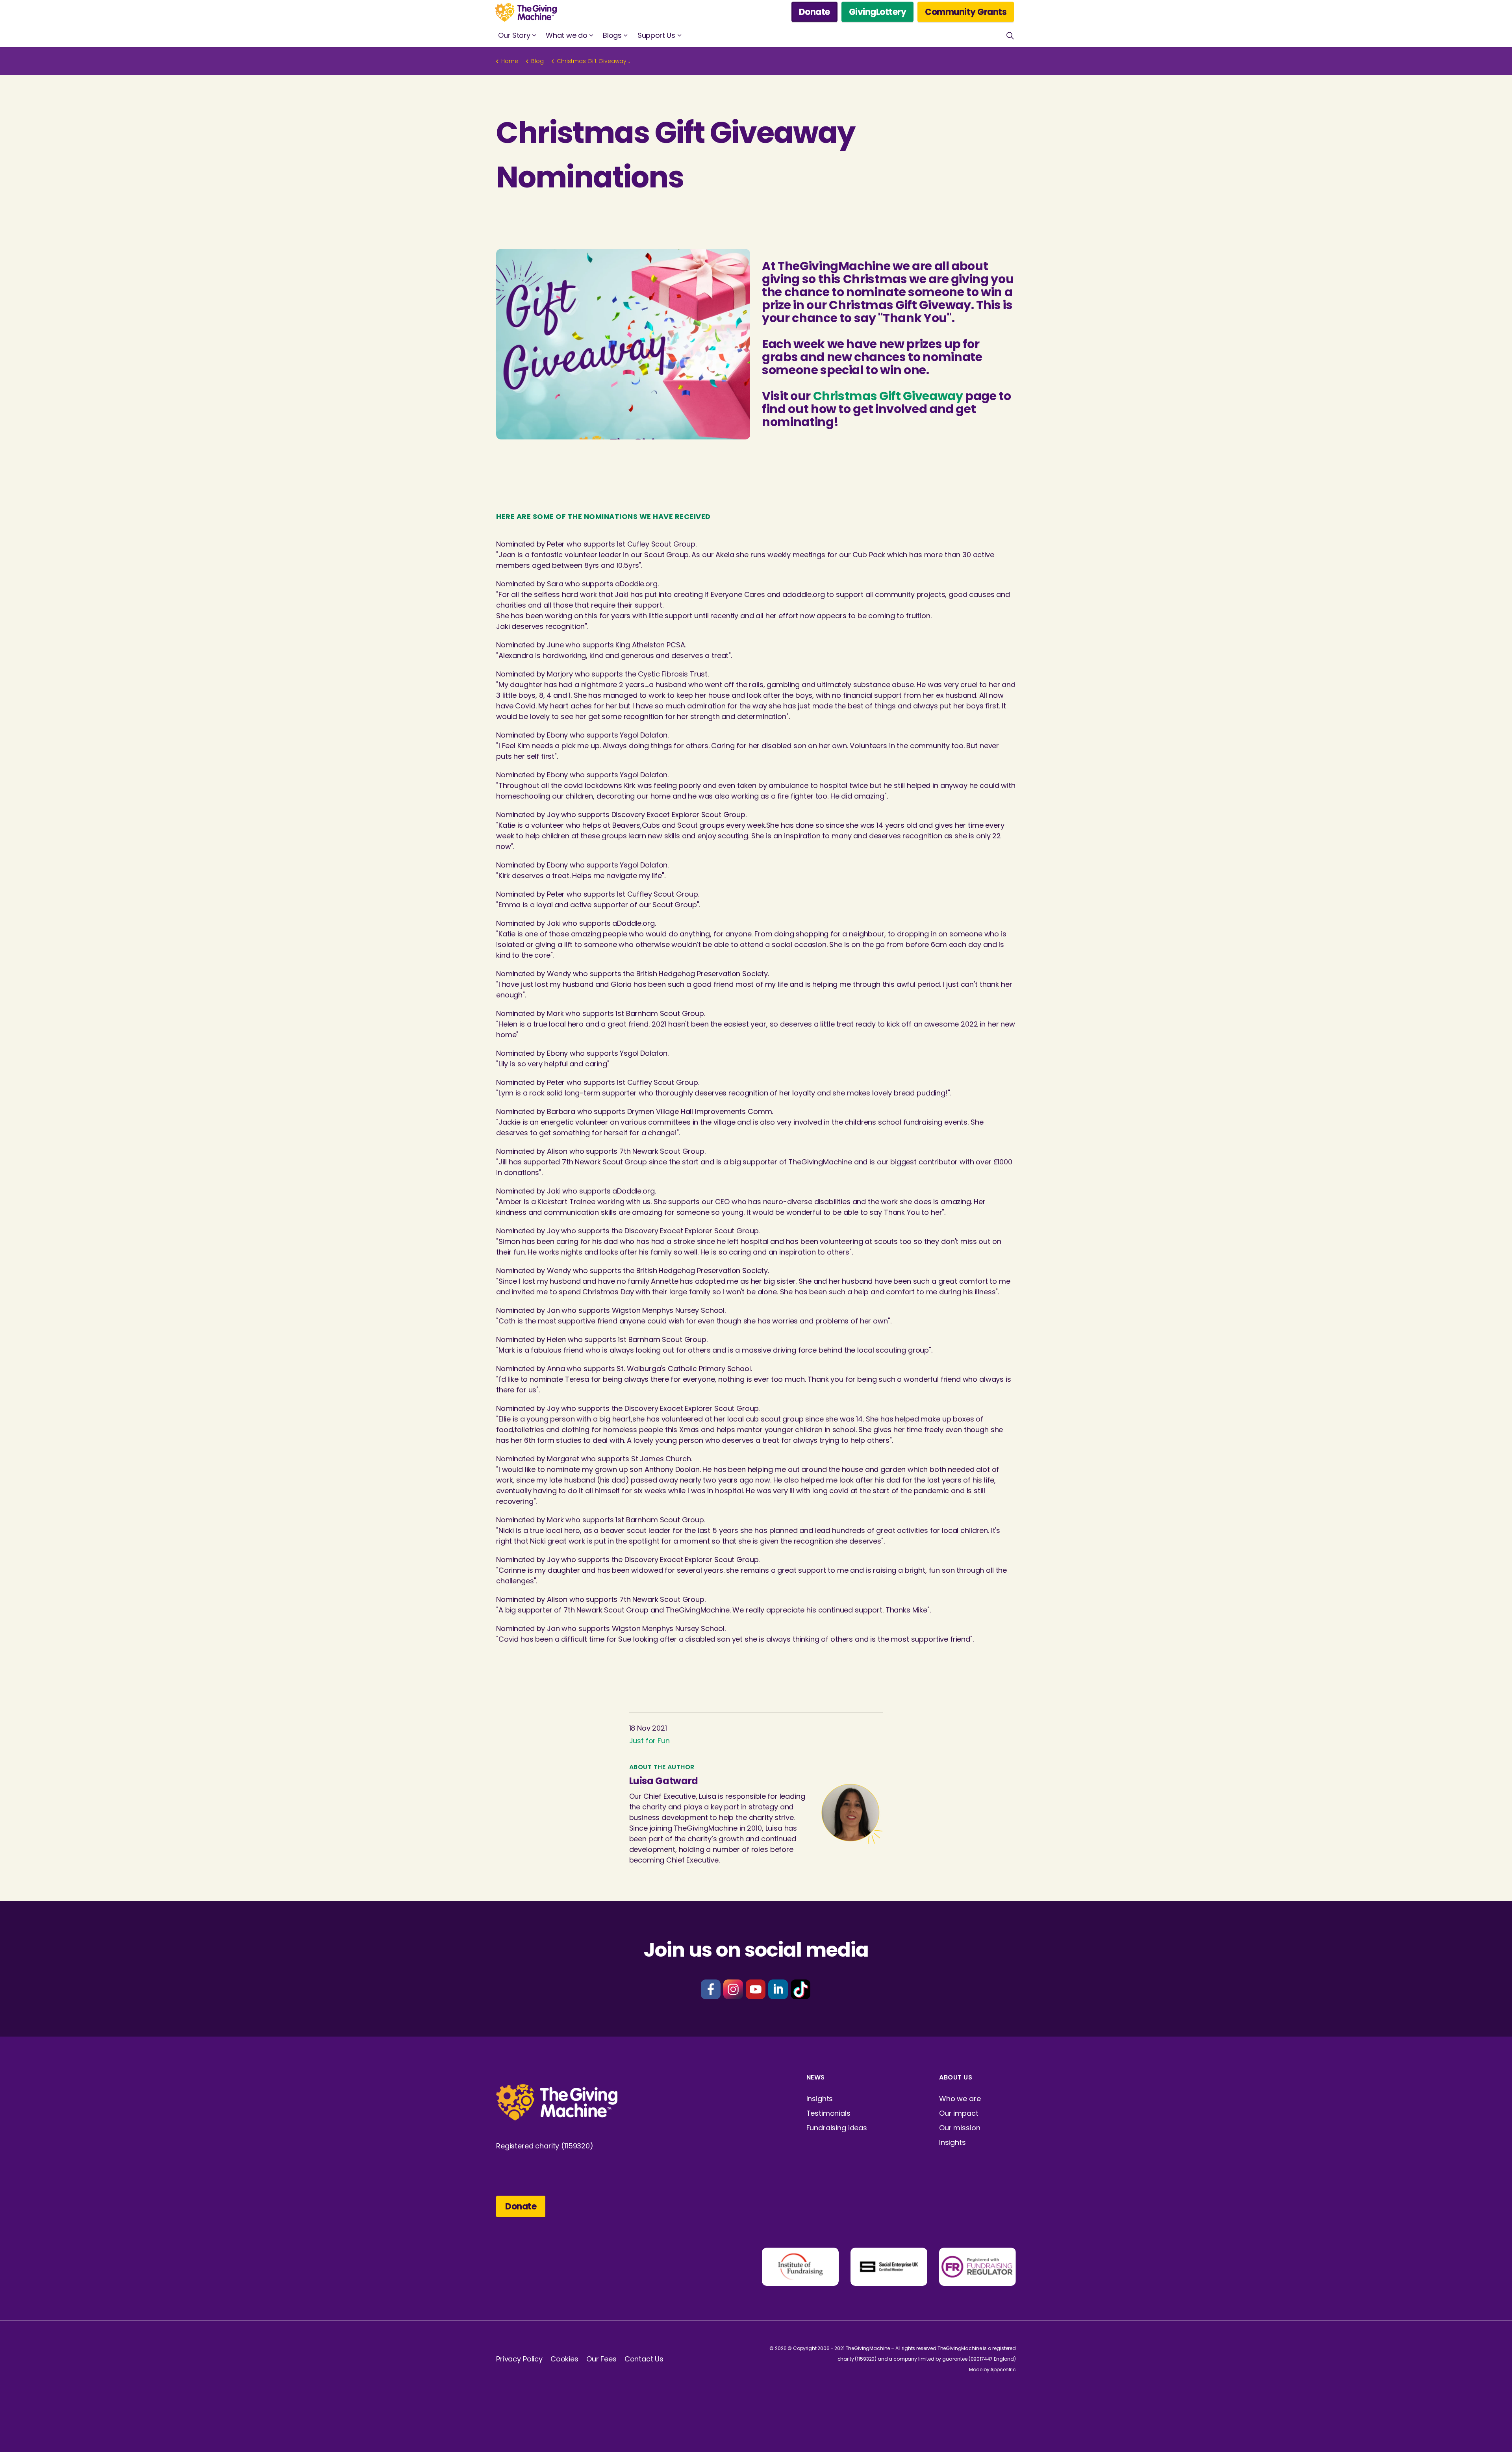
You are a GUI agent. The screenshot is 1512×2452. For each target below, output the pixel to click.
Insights (820, 2099)
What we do (566, 35)
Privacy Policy (519, 2359)
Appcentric (1003, 2370)
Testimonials (828, 2113)
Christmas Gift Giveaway (888, 396)
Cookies (564, 2359)
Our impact (959, 2113)
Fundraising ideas (837, 2128)
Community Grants (966, 12)
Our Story (514, 35)
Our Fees (601, 2359)
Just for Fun (649, 1741)
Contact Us (644, 2359)
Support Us (656, 35)
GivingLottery (878, 12)
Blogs (612, 35)
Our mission (960, 2128)
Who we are (960, 2099)
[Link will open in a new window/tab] (711, 1989)
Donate (814, 12)
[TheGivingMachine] (526, 12)
